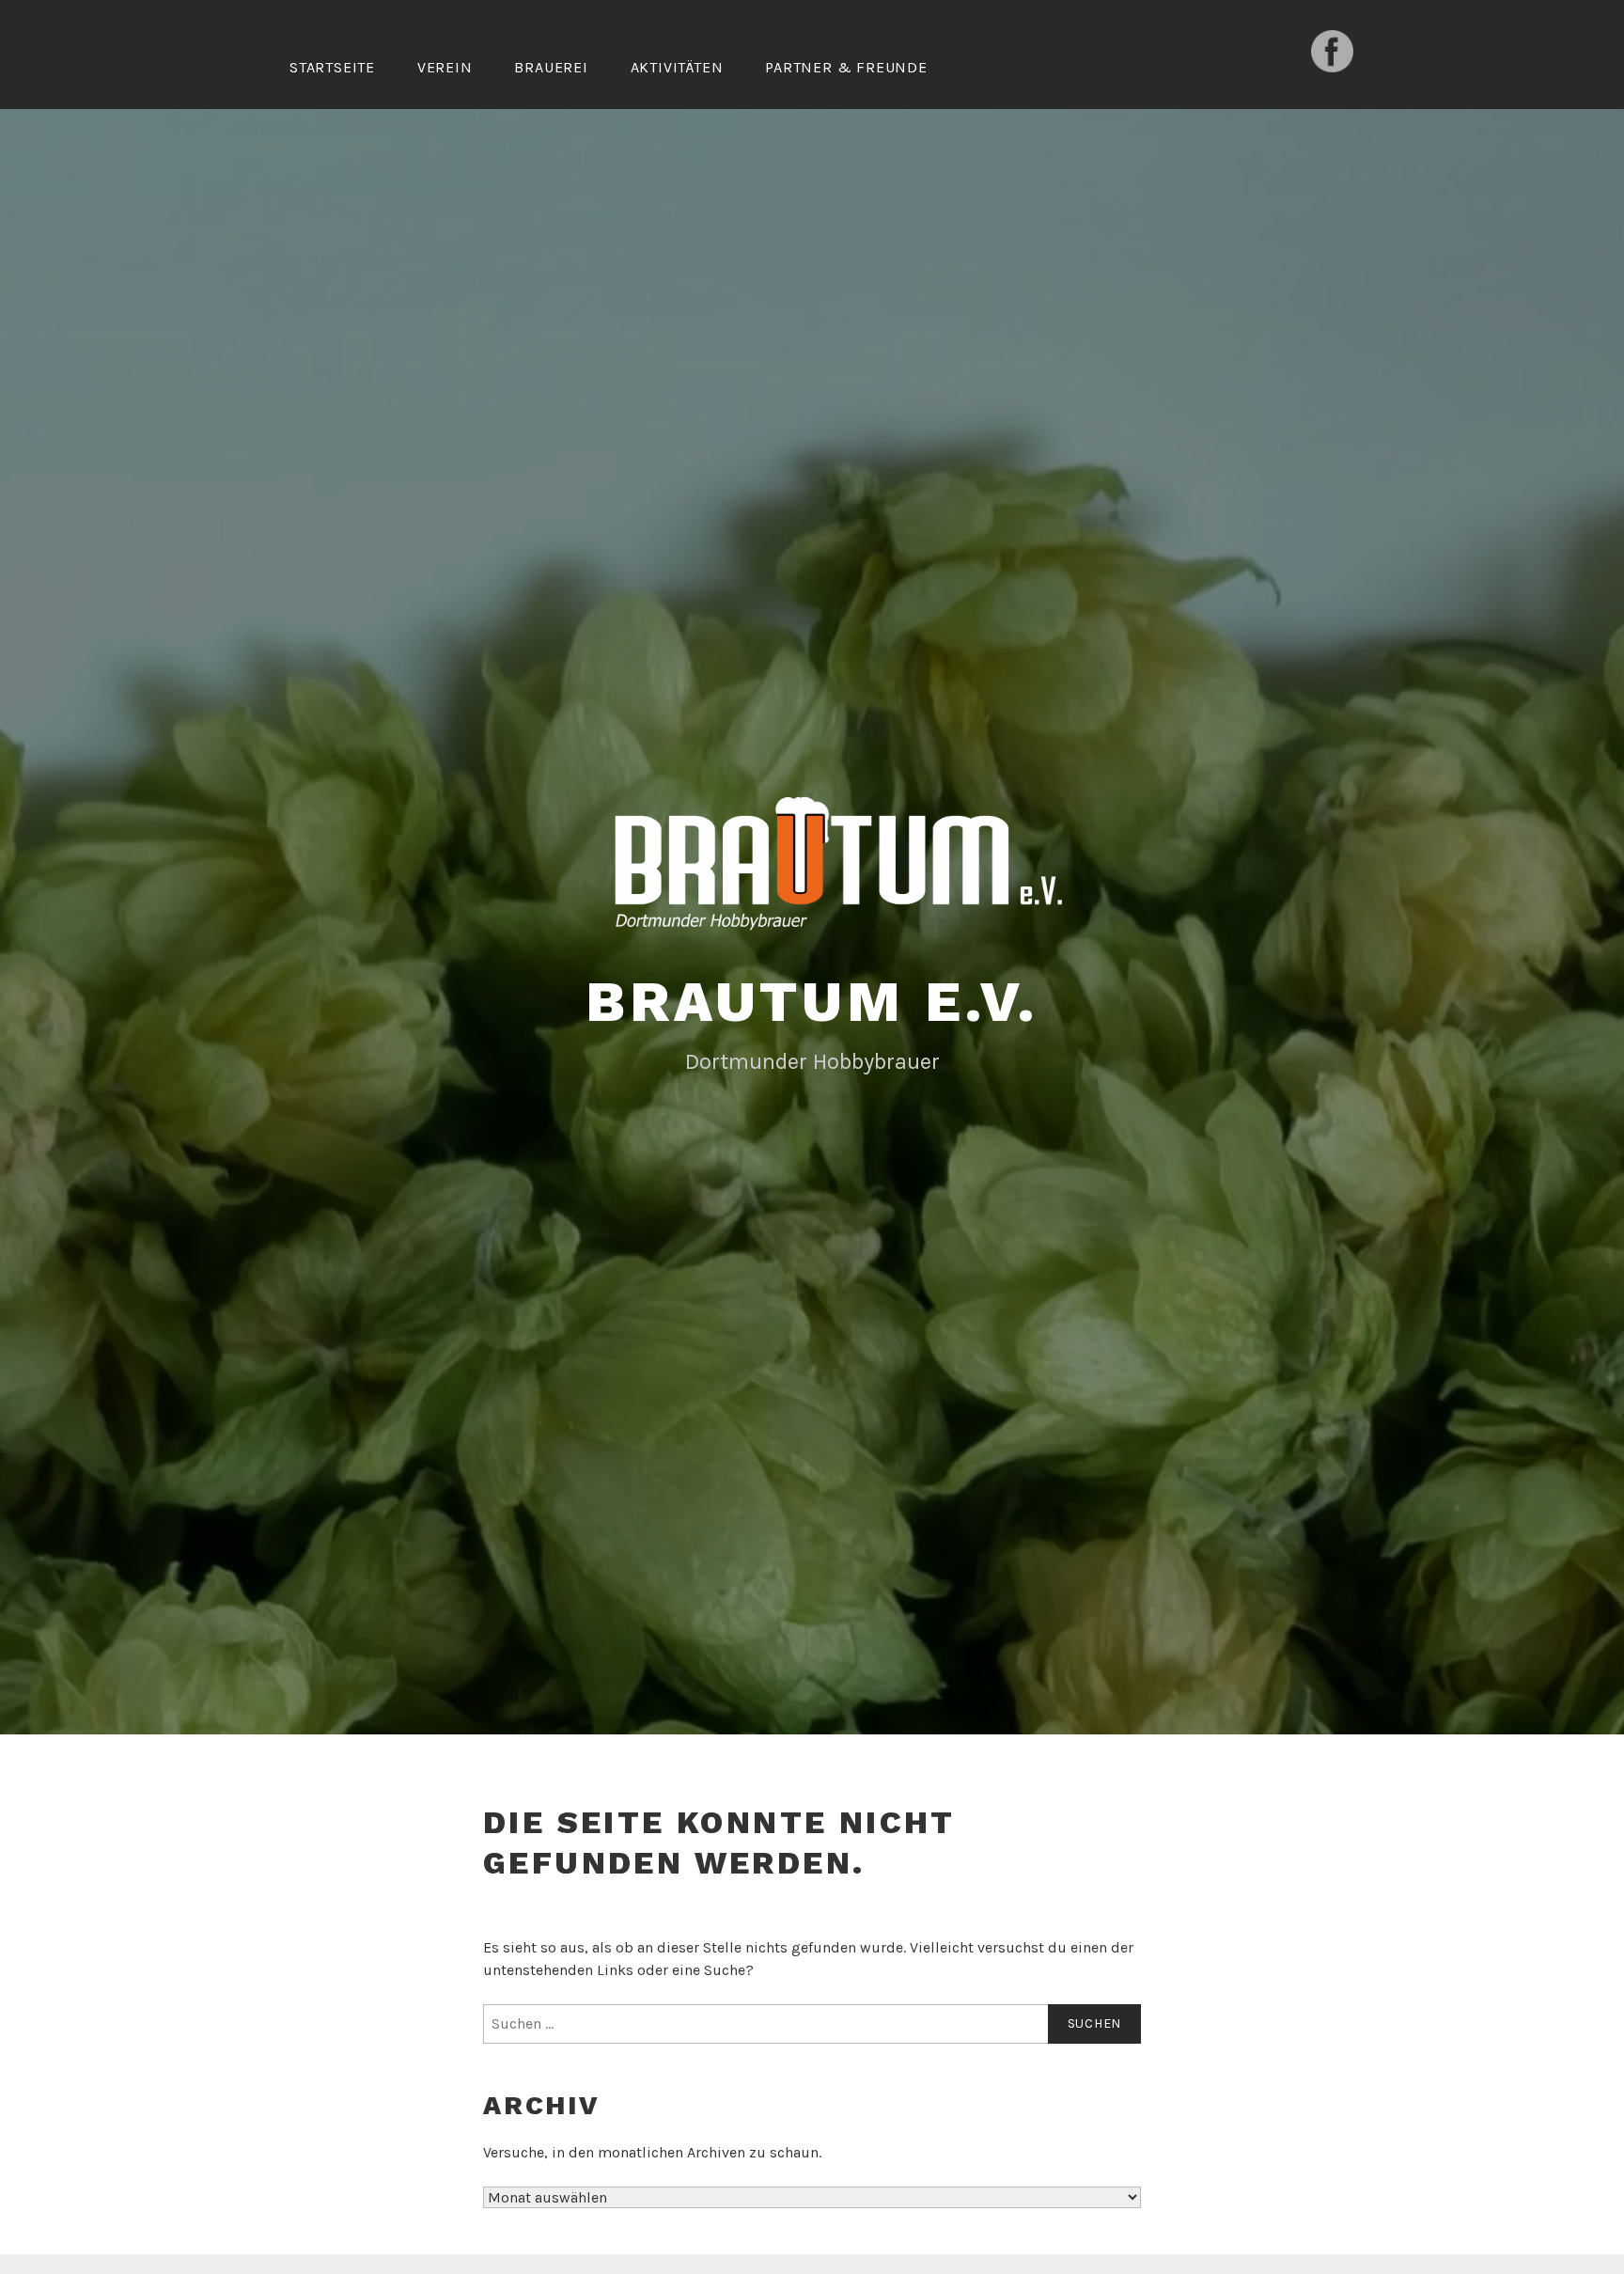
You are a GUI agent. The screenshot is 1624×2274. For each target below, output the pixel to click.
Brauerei (551, 67)
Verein (445, 67)
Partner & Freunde (846, 67)
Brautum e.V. (812, 1002)
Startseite (332, 67)
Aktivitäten (677, 67)
